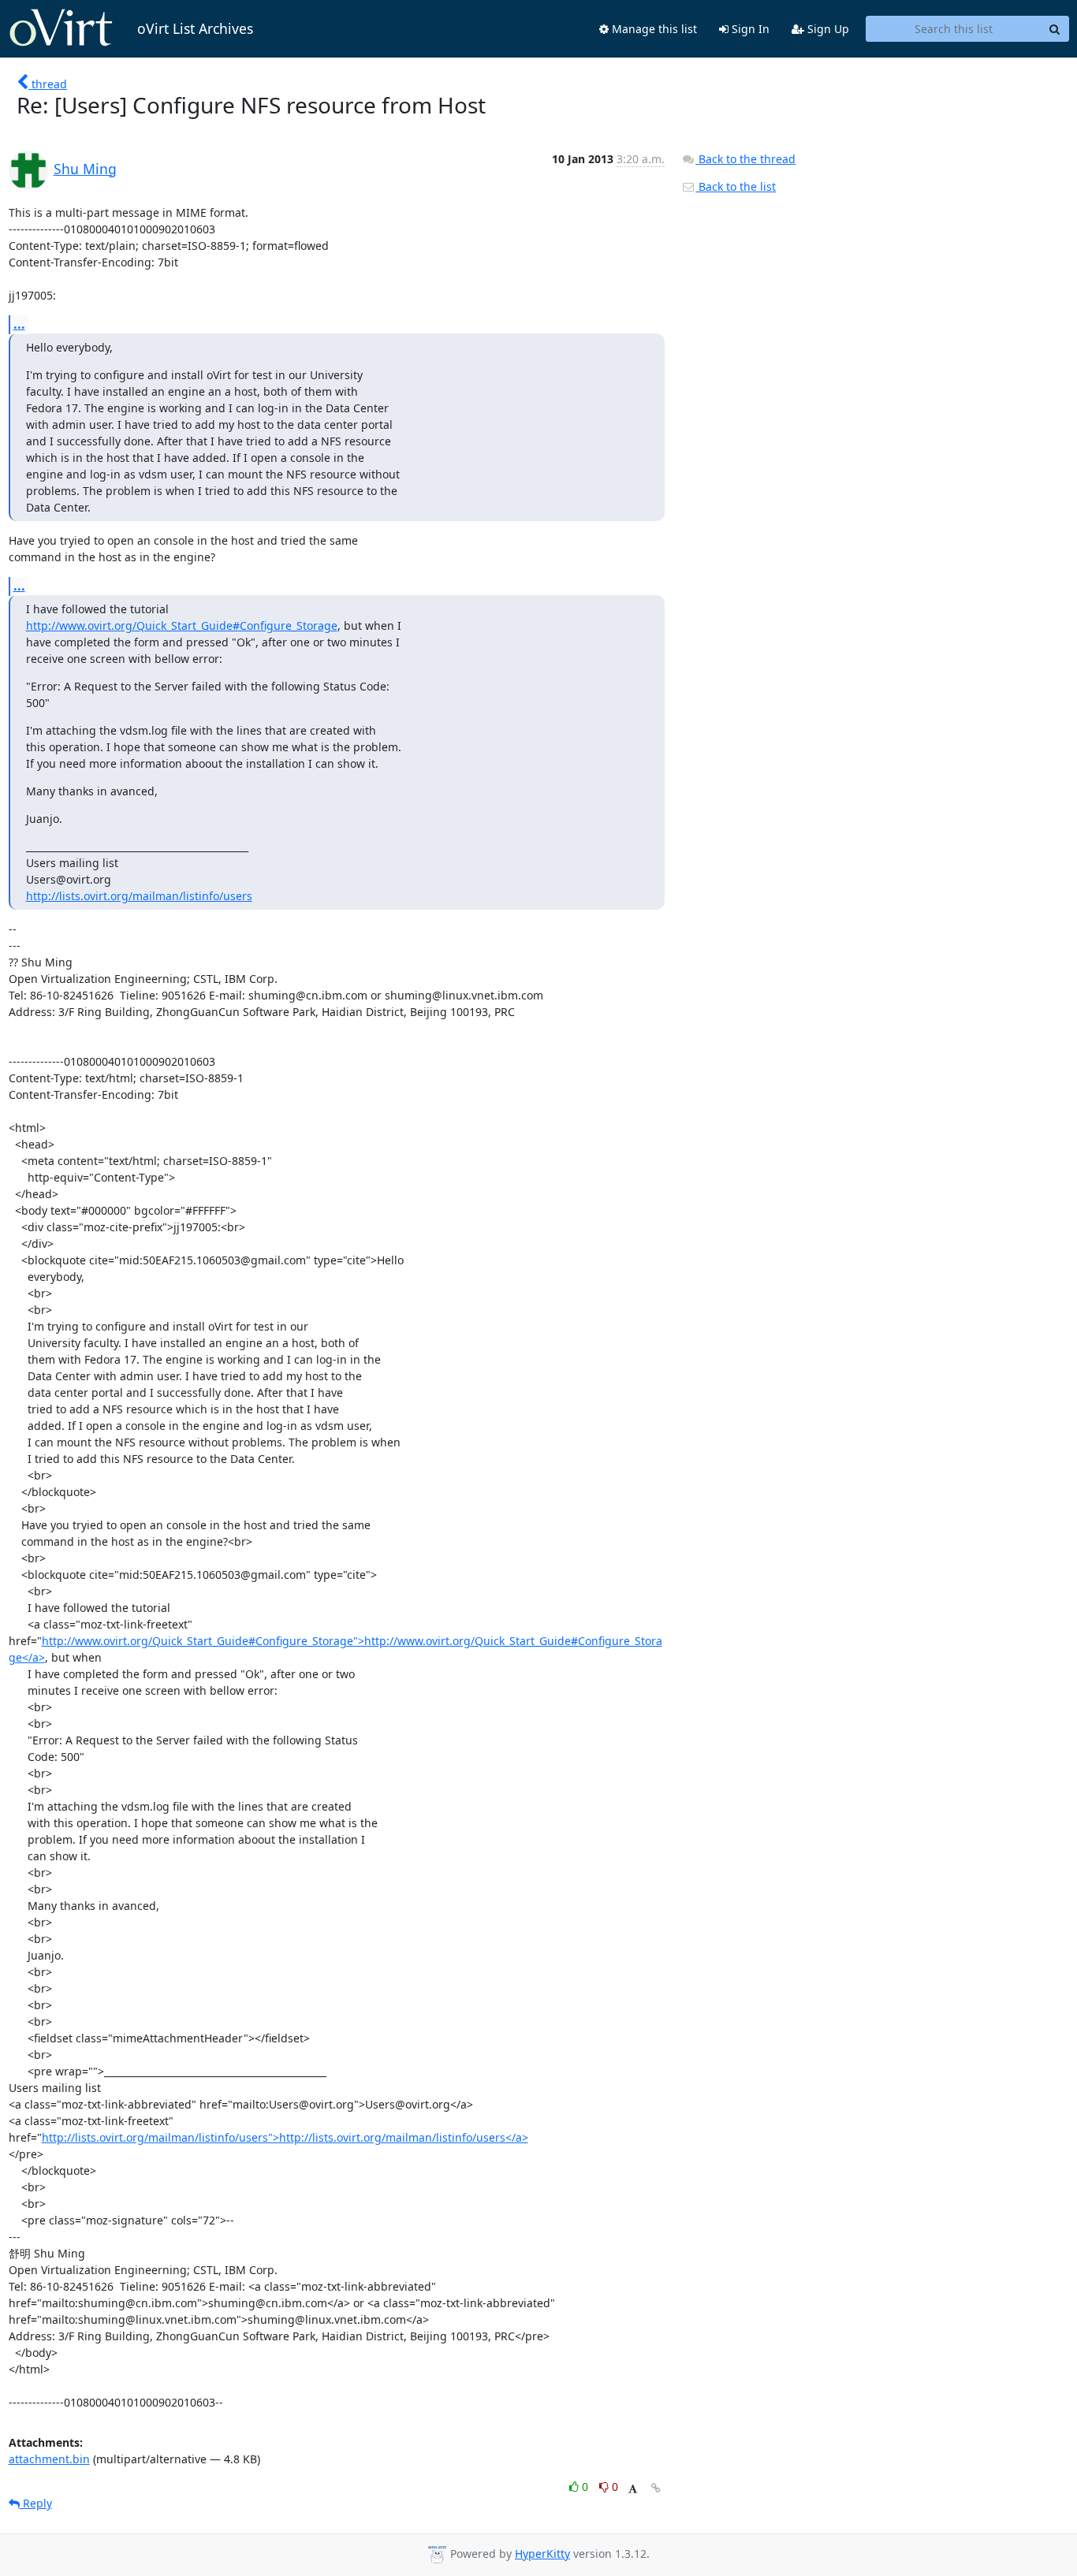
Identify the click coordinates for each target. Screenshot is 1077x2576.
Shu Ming (85, 169)
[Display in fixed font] (633, 2489)
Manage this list (653, 29)
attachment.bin (49, 2459)
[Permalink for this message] (656, 2488)
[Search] (1055, 29)
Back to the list (736, 186)
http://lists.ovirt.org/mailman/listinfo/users (139, 896)
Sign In (749, 29)
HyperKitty (542, 2554)
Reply (36, 2503)
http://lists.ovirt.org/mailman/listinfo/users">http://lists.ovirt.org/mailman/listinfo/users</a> (285, 2137)
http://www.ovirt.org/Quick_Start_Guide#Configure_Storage (182, 625)
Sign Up (827, 29)
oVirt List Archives (195, 28)
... (19, 324)
